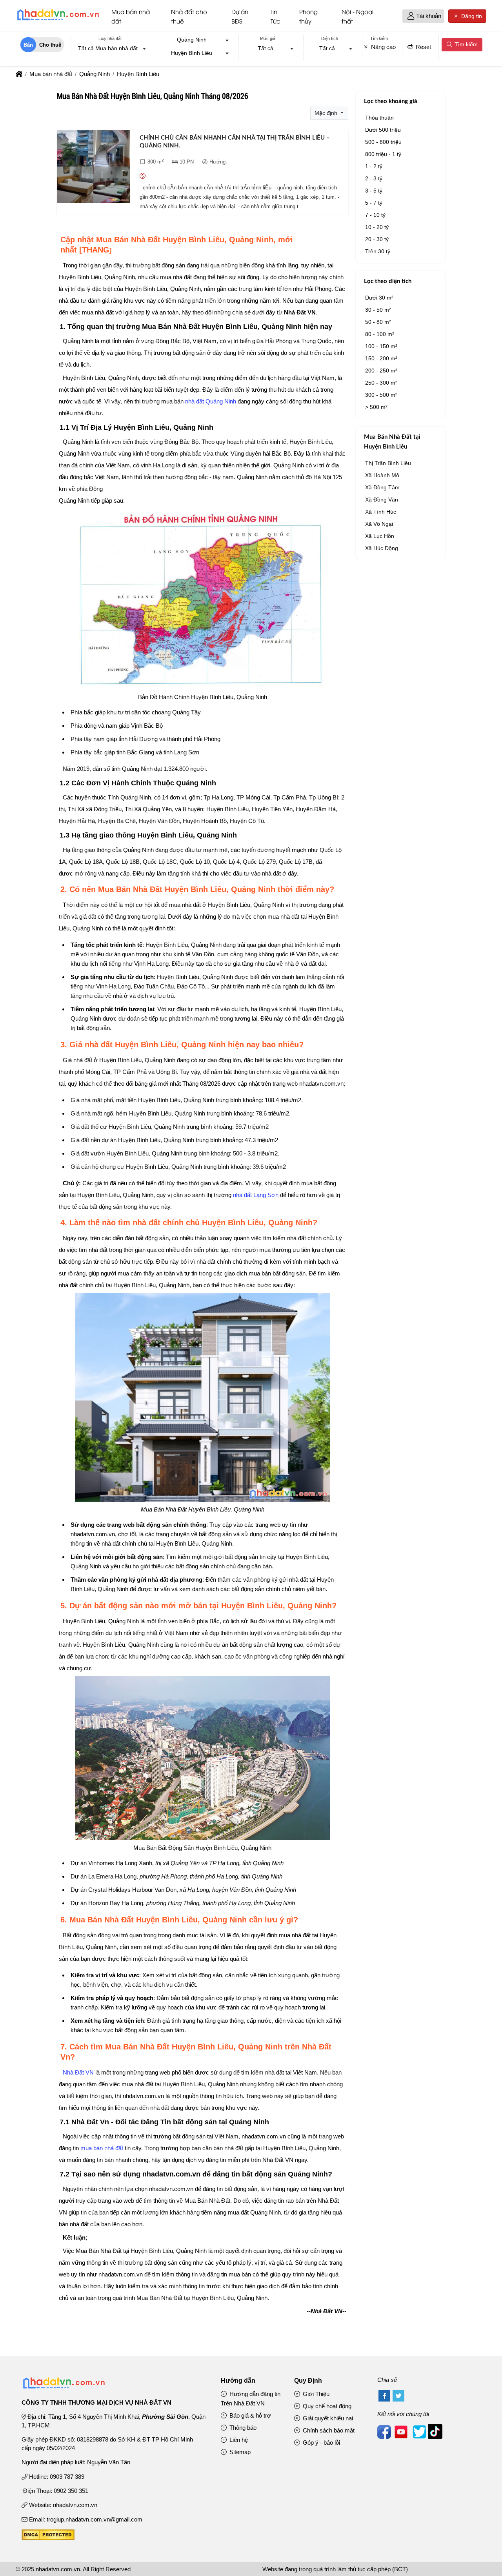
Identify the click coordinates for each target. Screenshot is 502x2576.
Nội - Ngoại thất (357, 16)
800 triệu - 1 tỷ (383, 154)
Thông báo (242, 2428)
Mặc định (327, 113)
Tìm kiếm (465, 44)
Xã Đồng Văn (382, 500)
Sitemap (239, 2452)
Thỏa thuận (379, 118)
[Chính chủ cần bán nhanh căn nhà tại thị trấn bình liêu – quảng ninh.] (93, 168)
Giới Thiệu (315, 2394)
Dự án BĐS (240, 16)
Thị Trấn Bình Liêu (388, 463)
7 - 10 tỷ (375, 215)
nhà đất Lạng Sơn (256, 1195)
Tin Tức (276, 16)
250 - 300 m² (381, 383)
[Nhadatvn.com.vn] (58, 20)
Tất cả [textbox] (266, 48)
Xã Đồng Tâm (382, 487)
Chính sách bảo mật (328, 2430)
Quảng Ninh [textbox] (192, 40)
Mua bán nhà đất (131, 16)
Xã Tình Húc (381, 512)
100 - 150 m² (381, 346)
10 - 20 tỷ (377, 227)
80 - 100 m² (380, 334)
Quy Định (308, 2381)
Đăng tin (471, 16)
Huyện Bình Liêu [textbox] (192, 53)
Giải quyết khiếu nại (327, 2418)
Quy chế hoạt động (326, 2406)
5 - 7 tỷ (374, 203)
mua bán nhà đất (102, 2148)
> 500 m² (376, 407)
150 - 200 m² (381, 358)
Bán (28, 45)
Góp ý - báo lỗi (321, 2442)
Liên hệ (238, 2440)
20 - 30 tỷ (377, 239)
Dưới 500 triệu (383, 130)
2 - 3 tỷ (374, 178)
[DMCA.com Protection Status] (48, 2538)
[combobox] (110, 49)
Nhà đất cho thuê (189, 16)
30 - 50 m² (378, 310)
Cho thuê (50, 45)
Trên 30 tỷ (378, 251)
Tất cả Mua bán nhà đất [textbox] (108, 48)
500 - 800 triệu (383, 142)
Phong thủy (308, 16)
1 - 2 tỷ (374, 166)
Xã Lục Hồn (380, 536)
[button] (411, 16)
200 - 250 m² (381, 371)
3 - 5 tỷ (374, 191)
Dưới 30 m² (379, 298)
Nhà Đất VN (78, 2072)
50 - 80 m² (378, 322)
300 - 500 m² (381, 395)
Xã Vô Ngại (379, 524)
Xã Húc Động (382, 548)
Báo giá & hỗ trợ (249, 2415)
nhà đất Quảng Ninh (211, 401)
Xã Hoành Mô (382, 475)
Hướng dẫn (238, 2381)
